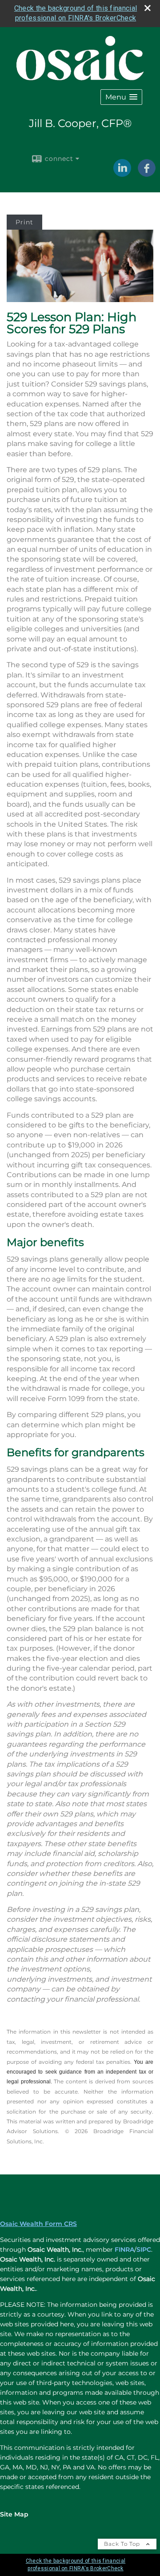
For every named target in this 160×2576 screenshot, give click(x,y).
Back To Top (123, 2544)
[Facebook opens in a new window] (147, 174)
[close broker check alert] (148, 8)
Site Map (14, 2514)
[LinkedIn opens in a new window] (122, 174)
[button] (121, 97)
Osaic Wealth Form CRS (38, 2224)
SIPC (144, 2250)
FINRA (124, 2250)
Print (24, 222)
